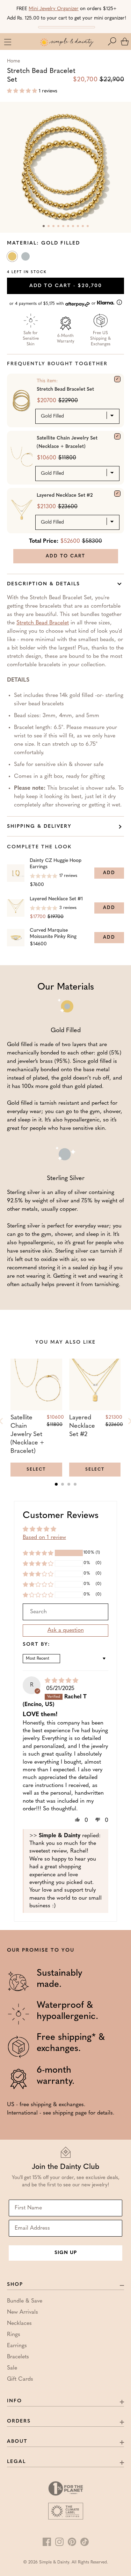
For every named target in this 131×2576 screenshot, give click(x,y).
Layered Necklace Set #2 (65, 495)
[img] (61, 1681)
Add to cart (66, 286)
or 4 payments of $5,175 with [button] (53, 304)
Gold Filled (13, 258)
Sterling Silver (26, 258)
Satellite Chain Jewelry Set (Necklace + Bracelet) (67, 442)
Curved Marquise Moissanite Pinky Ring (53, 934)
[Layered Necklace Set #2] (117, 494)
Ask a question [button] (66, 1630)
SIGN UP (66, 2253)
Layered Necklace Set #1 (56, 899)
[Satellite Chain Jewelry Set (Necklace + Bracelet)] (117, 436)
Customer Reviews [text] (61, 1516)
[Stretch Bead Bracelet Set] (117, 379)
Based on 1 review (44, 1538)
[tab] (56, 1484)
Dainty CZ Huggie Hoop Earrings (56, 864)
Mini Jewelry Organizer (54, 9)
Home (13, 61)
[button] (114, 42)
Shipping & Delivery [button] (39, 827)
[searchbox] (65, 1612)
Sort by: (37, 1645)
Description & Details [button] (43, 584)
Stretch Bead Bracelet (43, 623)
